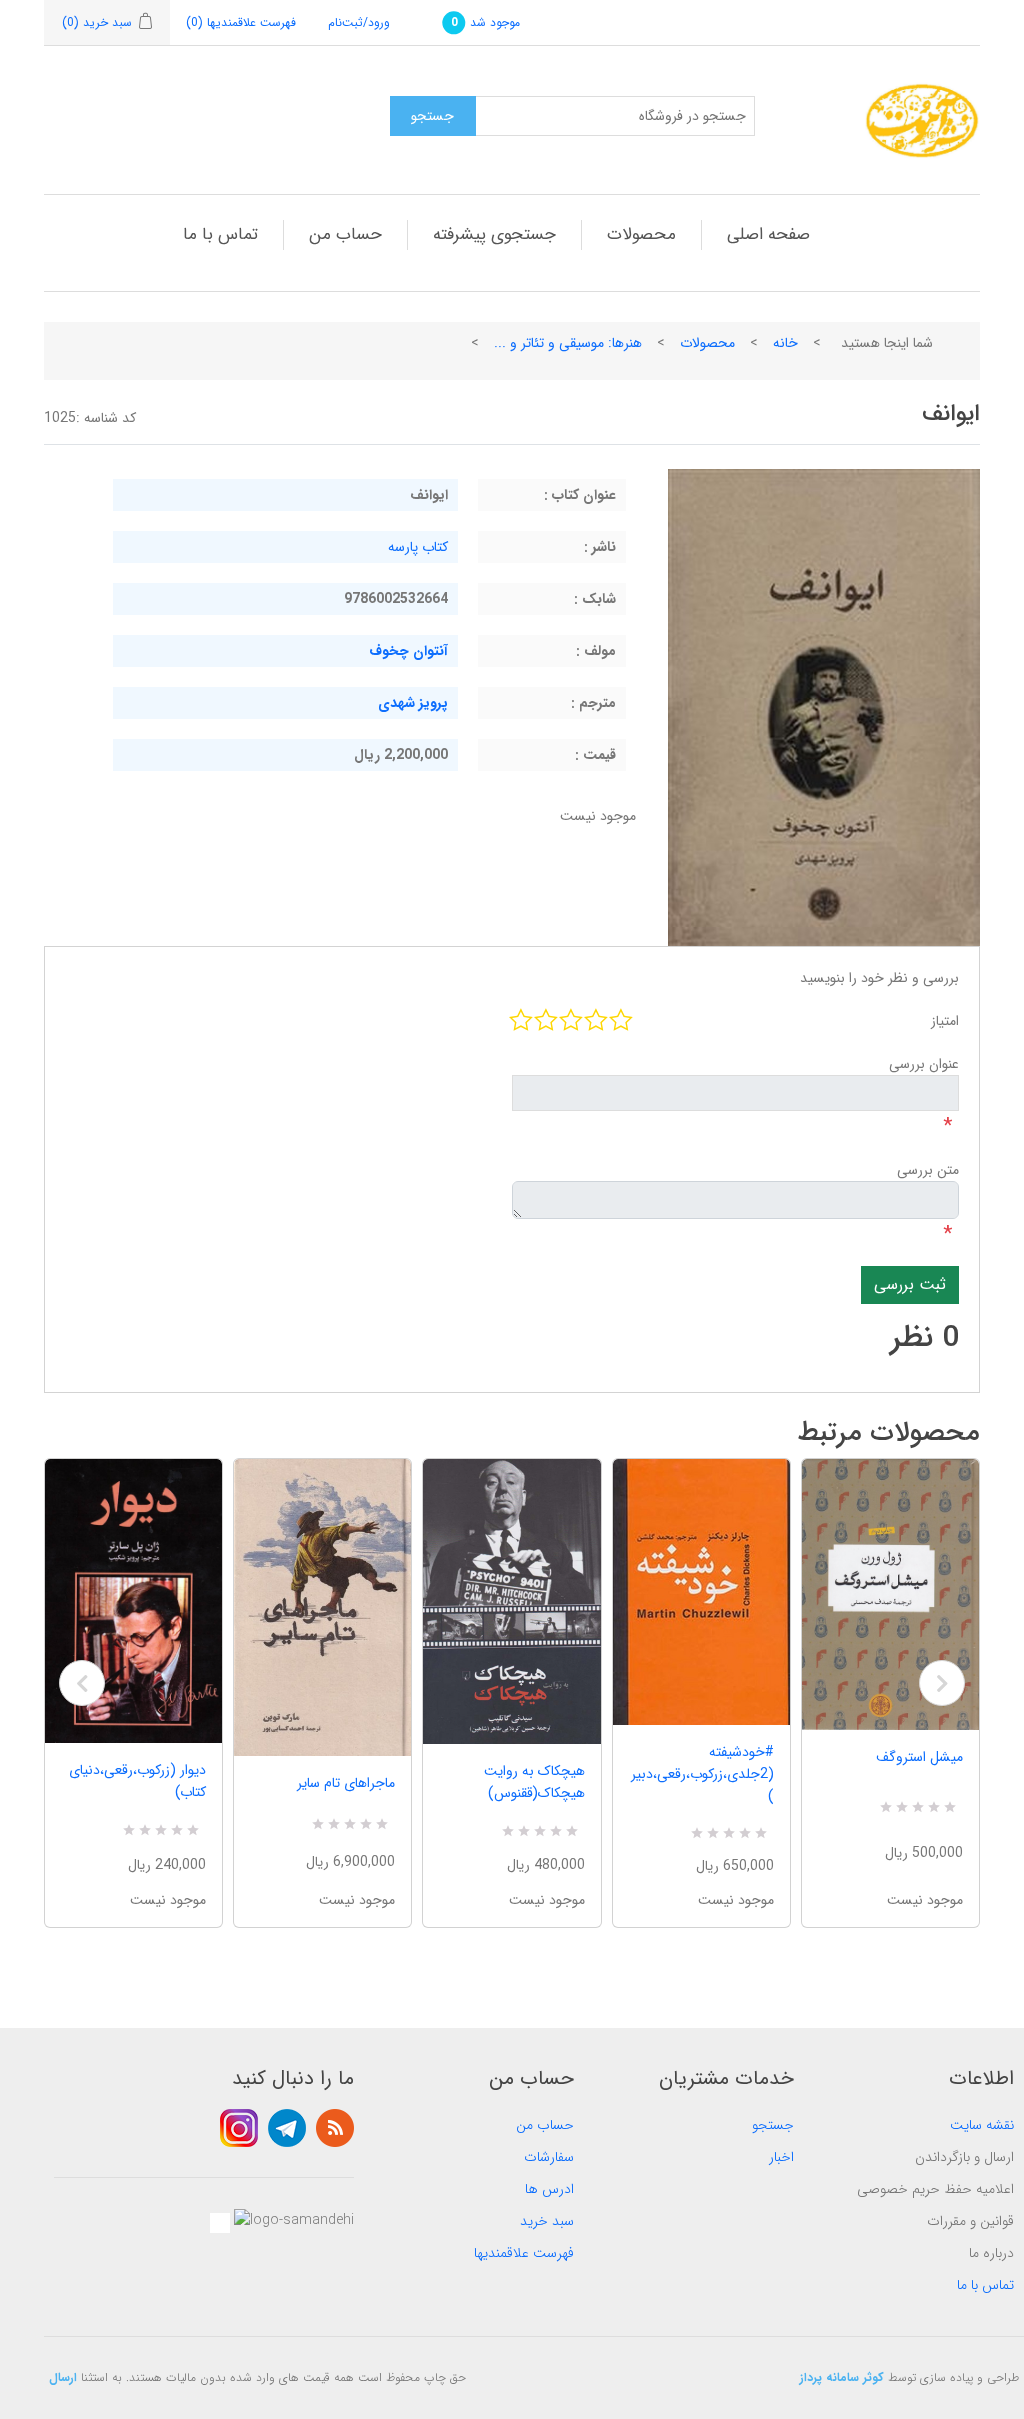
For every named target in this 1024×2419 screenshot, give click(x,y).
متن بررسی (928, 1170)
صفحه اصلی (768, 234)
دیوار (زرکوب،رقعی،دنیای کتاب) (137, 1781)
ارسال (63, 2377)
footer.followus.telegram (287, 2128)
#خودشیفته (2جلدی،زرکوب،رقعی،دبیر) (702, 1774)
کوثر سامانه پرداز (842, 2377)
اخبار (781, 2157)
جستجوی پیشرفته (494, 234)
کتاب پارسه (418, 547)
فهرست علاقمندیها (524, 2253)
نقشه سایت (982, 2125)
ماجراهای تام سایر (346, 1783)
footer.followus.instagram (239, 2128)
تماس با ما (220, 234)
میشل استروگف (919, 1757)
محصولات (641, 234)
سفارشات (549, 2157)
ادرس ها (549, 2189)
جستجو (773, 2125)
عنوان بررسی (924, 1064)
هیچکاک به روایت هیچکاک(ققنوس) (534, 1782)
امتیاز (945, 1021)
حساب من (345, 234)
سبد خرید (547, 2221)
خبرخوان (335, 2128)
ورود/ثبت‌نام (359, 22)
